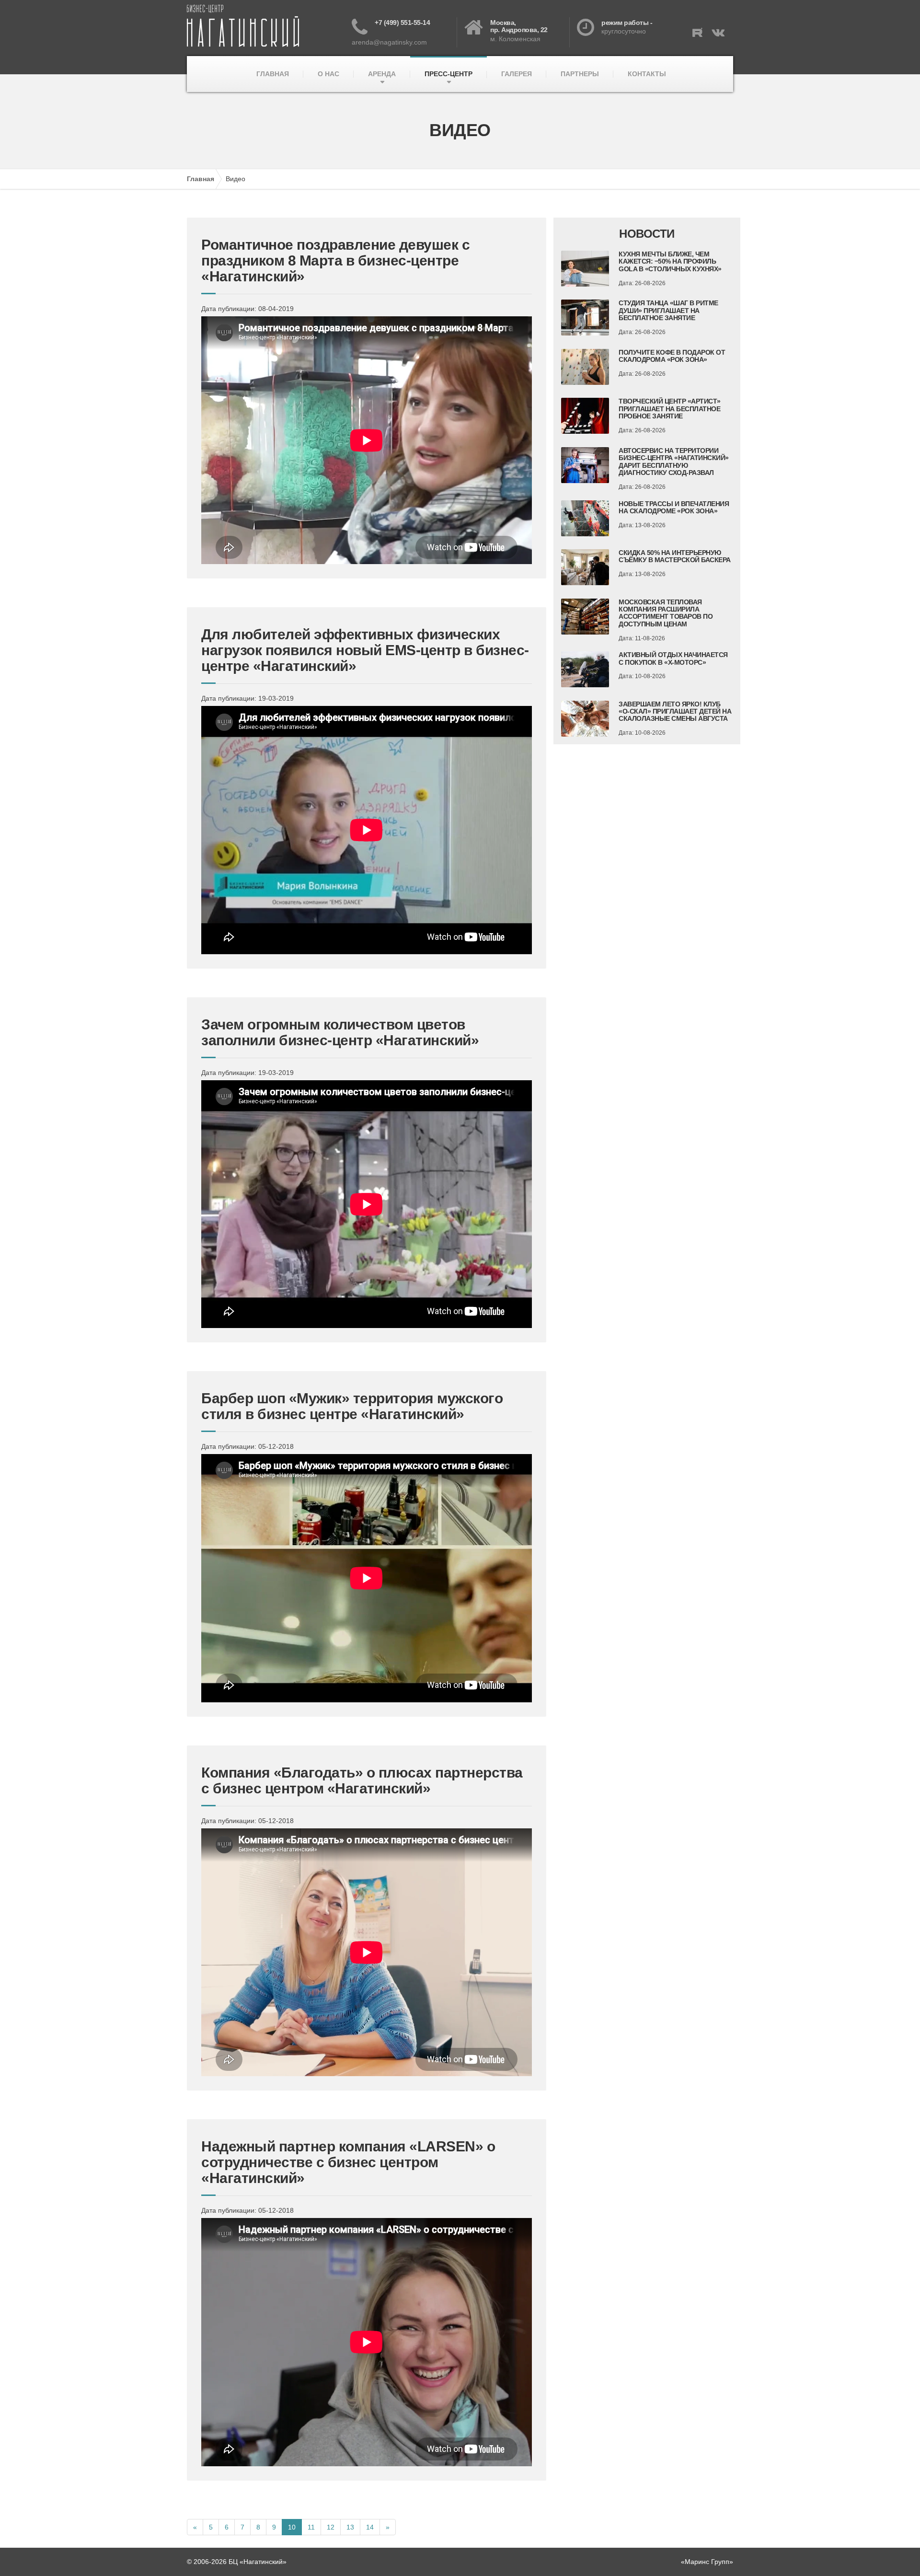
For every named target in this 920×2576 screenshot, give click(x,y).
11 (311, 2527)
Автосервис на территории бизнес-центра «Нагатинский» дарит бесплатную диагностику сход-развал (674, 462)
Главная (273, 74)
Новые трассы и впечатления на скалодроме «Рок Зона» (674, 507)
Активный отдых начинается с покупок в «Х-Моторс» (673, 658)
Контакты (647, 74)
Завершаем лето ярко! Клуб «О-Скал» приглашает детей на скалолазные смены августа (675, 711)
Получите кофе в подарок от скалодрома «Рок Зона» (672, 356)
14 (370, 2527)
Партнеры (580, 74)
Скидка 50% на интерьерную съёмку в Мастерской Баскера (675, 556)
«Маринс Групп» (707, 2562)
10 (292, 2527)
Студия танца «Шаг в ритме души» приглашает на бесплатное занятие (668, 310)
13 (350, 2527)
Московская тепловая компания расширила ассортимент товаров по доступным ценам (666, 613)
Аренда (382, 74)
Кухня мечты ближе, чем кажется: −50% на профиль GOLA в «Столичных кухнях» (670, 261)
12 (331, 2527)
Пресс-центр (448, 74)
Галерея (517, 74)
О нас (328, 74)
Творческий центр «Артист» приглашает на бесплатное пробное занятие (670, 409)
